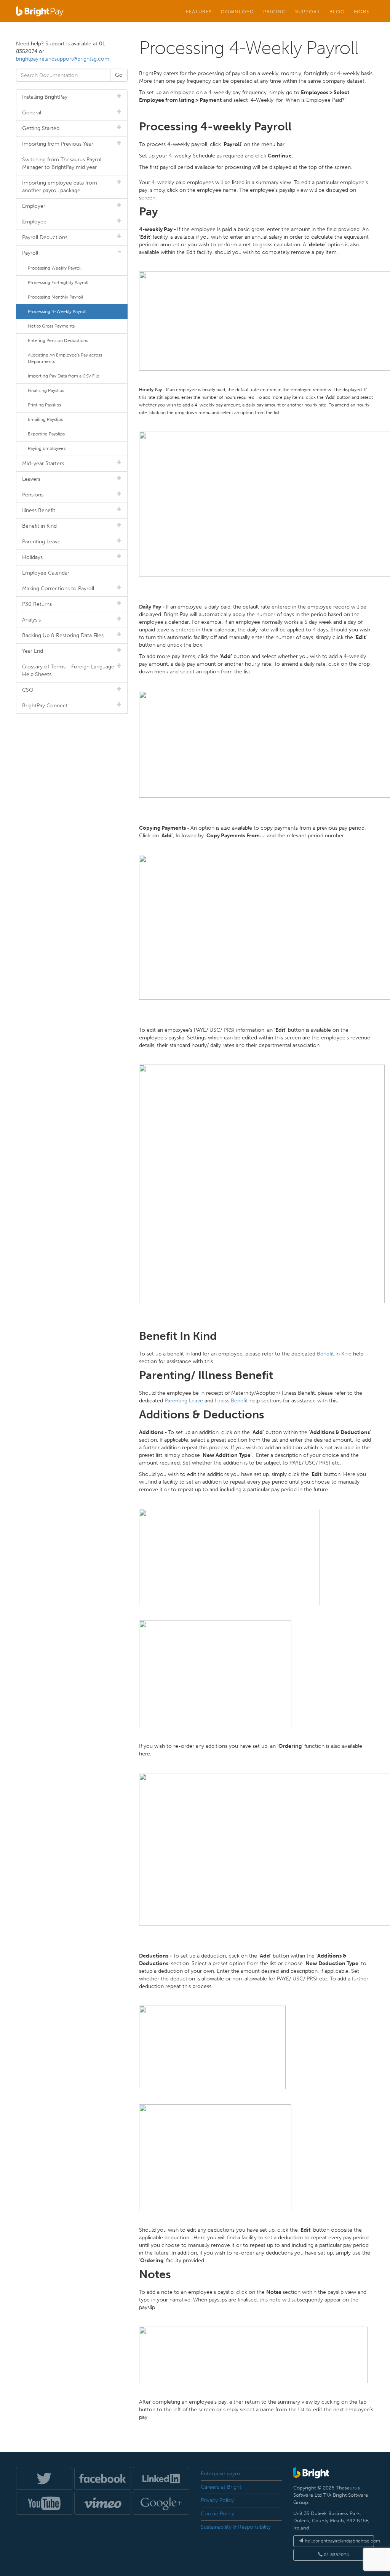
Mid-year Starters (43, 463)
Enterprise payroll (222, 2474)
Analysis (31, 620)
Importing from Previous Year (58, 144)
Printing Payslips (44, 405)
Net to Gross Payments (51, 326)
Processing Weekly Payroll (55, 268)
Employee (34, 222)
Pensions (33, 495)
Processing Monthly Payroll (55, 297)
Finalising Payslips (46, 390)
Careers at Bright (221, 2487)
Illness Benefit (231, 1401)
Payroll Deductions (45, 237)
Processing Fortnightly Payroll (58, 283)
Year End (33, 651)
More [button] (362, 11)
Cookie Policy (217, 2514)
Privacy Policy (217, 2500)
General (32, 113)
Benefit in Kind (334, 1354)
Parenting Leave (184, 1401)
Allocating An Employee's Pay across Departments (65, 358)
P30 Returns (37, 604)
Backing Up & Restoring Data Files (63, 635)
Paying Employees (47, 448)
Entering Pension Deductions (58, 340)
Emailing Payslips (45, 419)
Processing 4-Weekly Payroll (57, 312)
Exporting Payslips (46, 434)
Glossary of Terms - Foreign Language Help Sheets (68, 670)
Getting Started (41, 128)
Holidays (32, 557)
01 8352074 (336, 2555)
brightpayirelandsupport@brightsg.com (63, 59)
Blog (337, 11)
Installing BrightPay (45, 97)
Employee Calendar (46, 573)
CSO (28, 690)
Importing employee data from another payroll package (60, 187)
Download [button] (237, 11)
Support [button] (308, 11)
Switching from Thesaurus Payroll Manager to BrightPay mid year (62, 163)
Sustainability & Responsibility (236, 2527)
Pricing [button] (275, 11)
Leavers (31, 479)
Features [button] (199, 11)
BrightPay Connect (45, 706)
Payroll (30, 253)
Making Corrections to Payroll (58, 589)
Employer (34, 206)
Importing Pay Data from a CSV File (64, 376)
